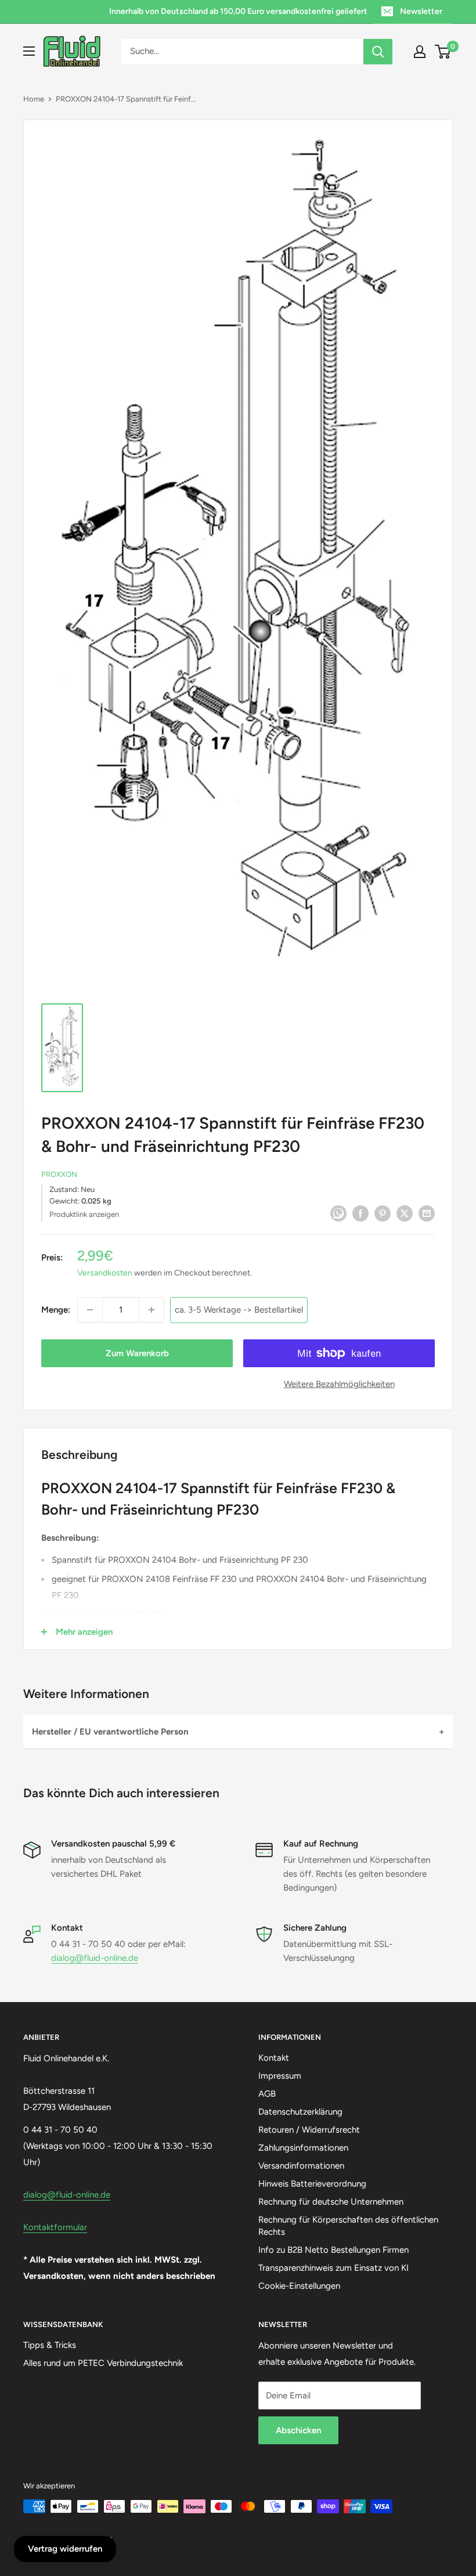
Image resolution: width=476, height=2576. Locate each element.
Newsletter (421, 11)
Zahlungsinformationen (303, 2148)
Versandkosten (105, 1273)
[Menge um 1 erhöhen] (152, 1310)
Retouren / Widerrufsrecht (309, 2130)
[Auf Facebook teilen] (360, 1213)
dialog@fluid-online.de (95, 1958)
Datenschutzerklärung (300, 2112)
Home (34, 99)
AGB (267, 2094)
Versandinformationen (301, 2166)
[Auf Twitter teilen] (405, 1213)
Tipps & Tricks (50, 2345)
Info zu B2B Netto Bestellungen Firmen (333, 2250)
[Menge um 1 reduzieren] (90, 1310)
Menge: (56, 1310)
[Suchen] (378, 52)
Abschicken (298, 2430)
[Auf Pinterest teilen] (383, 1213)
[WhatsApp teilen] (338, 1213)
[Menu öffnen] (29, 51)
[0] (443, 52)
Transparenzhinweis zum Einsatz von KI (333, 2268)
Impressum (280, 2076)
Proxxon (59, 1174)
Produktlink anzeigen (84, 1214)
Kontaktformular (55, 2227)
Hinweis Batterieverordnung (312, 2184)
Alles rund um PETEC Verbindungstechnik (103, 2363)
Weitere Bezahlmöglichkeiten (339, 1384)
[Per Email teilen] (427, 1213)
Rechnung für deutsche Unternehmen (331, 2202)
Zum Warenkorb (137, 1353)
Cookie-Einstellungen (299, 2286)
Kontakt (274, 2058)
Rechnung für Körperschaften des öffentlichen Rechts (348, 2226)
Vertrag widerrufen (65, 2549)
